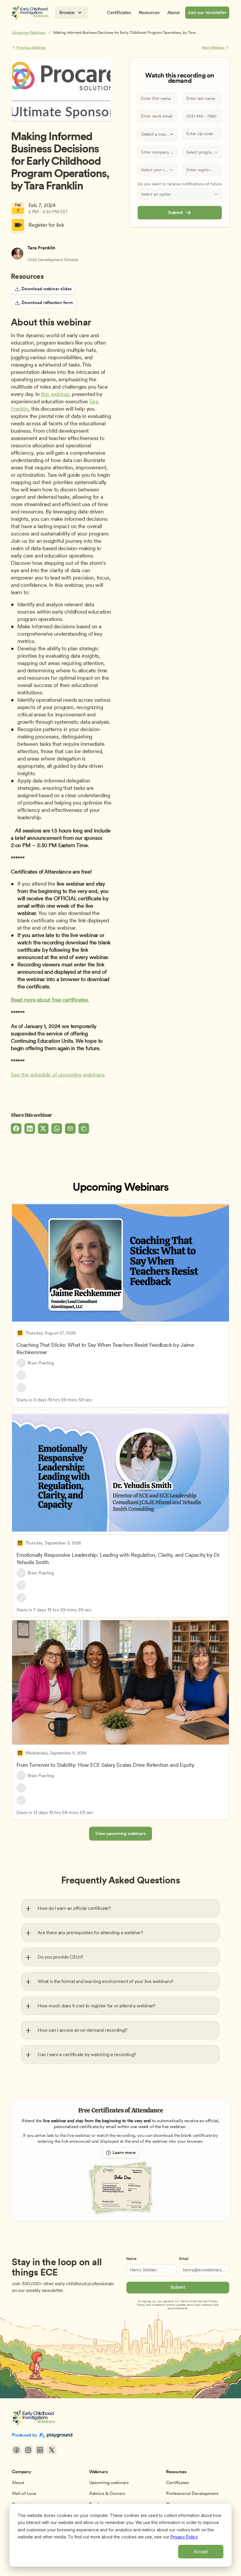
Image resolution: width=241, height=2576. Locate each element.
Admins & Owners (107, 2493)
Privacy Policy (184, 2537)
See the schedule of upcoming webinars (57, 1075)
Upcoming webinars (109, 2483)
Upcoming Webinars (29, 32)
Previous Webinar (31, 47)
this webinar (55, 394)
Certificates (177, 2483)
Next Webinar (213, 47)
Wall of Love (24, 2493)
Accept (201, 2551)
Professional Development (192, 2493)
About (18, 2483)
